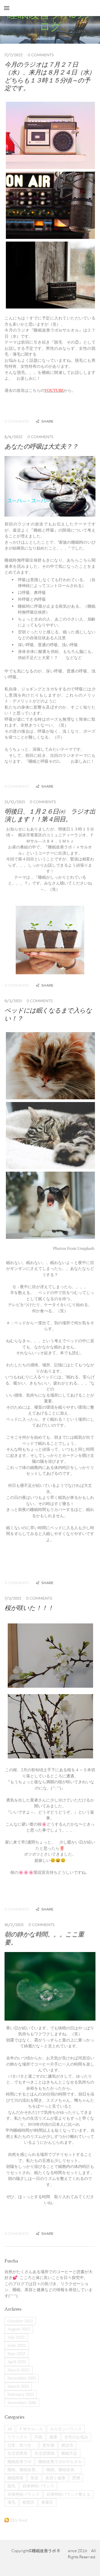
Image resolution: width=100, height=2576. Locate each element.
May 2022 (16, 2354)
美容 (34, 2478)
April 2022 (17, 2362)
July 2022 (16, 2337)
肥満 (76, 2478)
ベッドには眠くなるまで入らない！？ (48, 1014)
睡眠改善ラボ (19, 2462)
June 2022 (17, 2345)
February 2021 (21, 2394)
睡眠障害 (15, 2478)
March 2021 (18, 2386)
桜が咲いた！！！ (29, 1608)
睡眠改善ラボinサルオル (60, 2462)
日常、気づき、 (21, 2445)
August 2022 (19, 2329)
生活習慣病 (44, 2453)
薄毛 (11, 2502)
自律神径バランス (38, 2486)
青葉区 (47, 2502)
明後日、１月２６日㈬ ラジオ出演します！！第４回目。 (50, 815)
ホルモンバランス (66, 2429)
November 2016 (22, 2403)
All (10, 2429)
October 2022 (20, 2321)
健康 (53, 2437)
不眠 (38, 2437)
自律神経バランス (23, 2494)
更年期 (48, 2445)
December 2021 (22, 2378)
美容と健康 (55, 2478)
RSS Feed (19, 2520)
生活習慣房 (17, 2453)
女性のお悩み (76, 2437)
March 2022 (19, 2370)
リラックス (17, 2437)
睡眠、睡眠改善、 (23, 2470)
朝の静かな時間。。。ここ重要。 (44, 1938)
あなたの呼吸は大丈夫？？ (41, 446)
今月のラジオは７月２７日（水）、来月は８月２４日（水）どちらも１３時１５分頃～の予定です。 (50, 76)
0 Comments (41, 55)
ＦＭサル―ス (31, 2429)
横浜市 (67, 2445)
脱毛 (11, 2486)
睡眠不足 (69, 2453)
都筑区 (28, 2502)
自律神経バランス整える (68, 2494)
